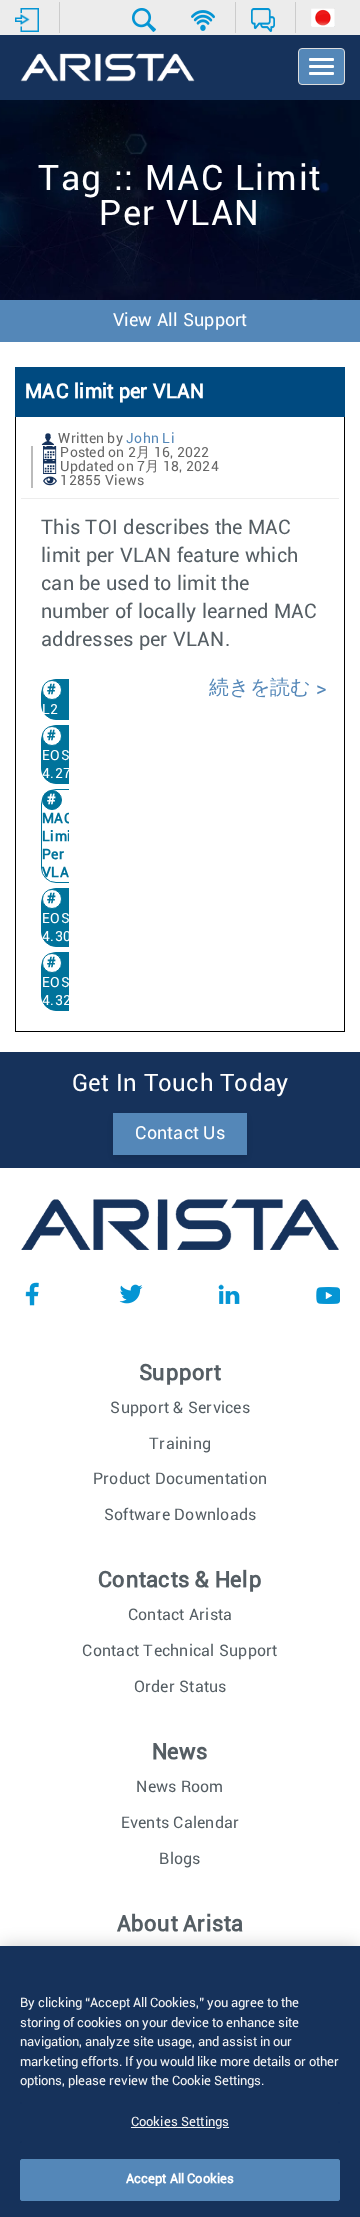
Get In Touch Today (180, 1084)
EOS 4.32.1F (67, 992)
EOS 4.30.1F (67, 928)
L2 (50, 710)
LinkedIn (229, 1294)
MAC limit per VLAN (115, 392)
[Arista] (107, 69)
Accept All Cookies (180, 2179)
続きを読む (262, 688)
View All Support (180, 321)
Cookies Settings (180, 2122)
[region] (180, 2081)
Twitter (131, 1294)
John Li (150, 439)
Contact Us (180, 1134)
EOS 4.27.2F (67, 765)
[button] (146, 20)
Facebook (32, 1294)
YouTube (328, 1294)
